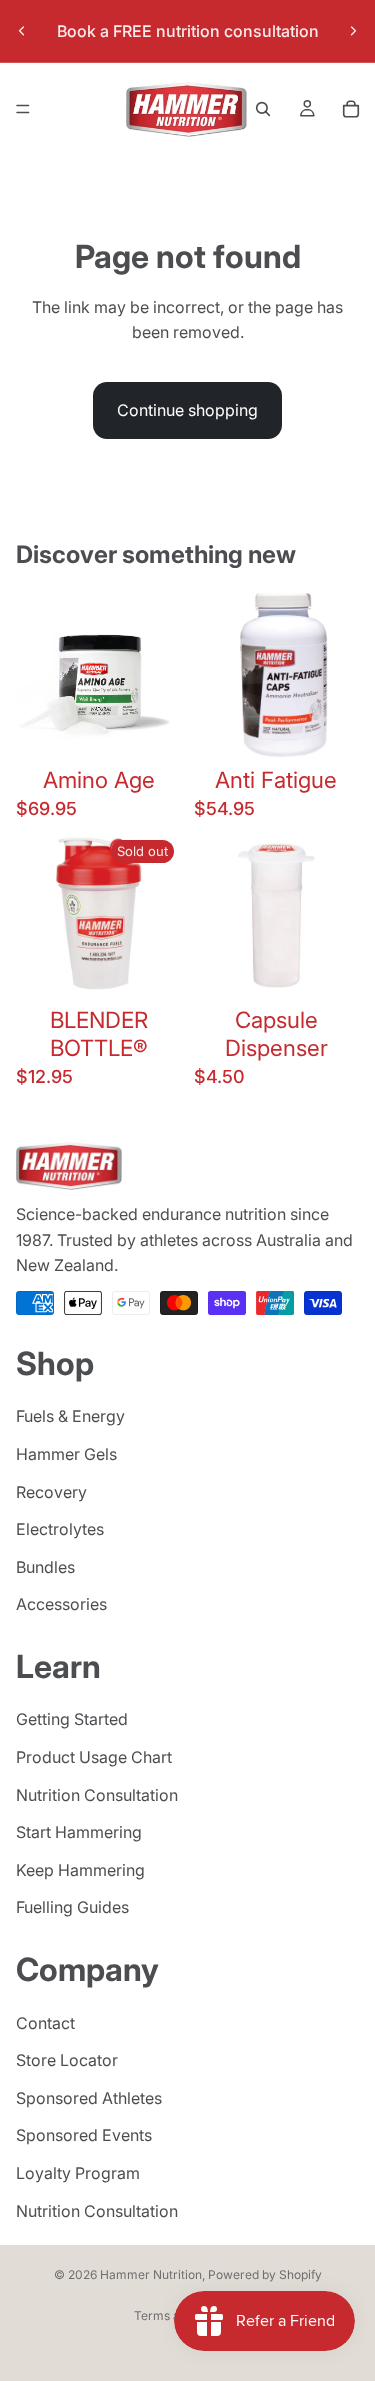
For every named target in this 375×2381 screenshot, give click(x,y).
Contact (45, 2023)
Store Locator (67, 2060)
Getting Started (72, 1720)
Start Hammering (79, 1832)
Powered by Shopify (265, 2274)
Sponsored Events (84, 2135)
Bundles (45, 1567)
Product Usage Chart (94, 1757)
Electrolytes (60, 1529)
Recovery (51, 1492)
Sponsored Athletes (89, 2098)
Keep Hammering (80, 1870)
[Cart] (351, 109)
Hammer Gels (66, 1454)
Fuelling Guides (72, 1908)
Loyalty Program (78, 2173)
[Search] (263, 109)
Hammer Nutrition (151, 2274)
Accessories (61, 1604)
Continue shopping (187, 410)
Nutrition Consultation (97, 1795)
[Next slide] (353, 31)
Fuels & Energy (70, 1416)
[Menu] (23, 109)
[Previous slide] (22, 31)
